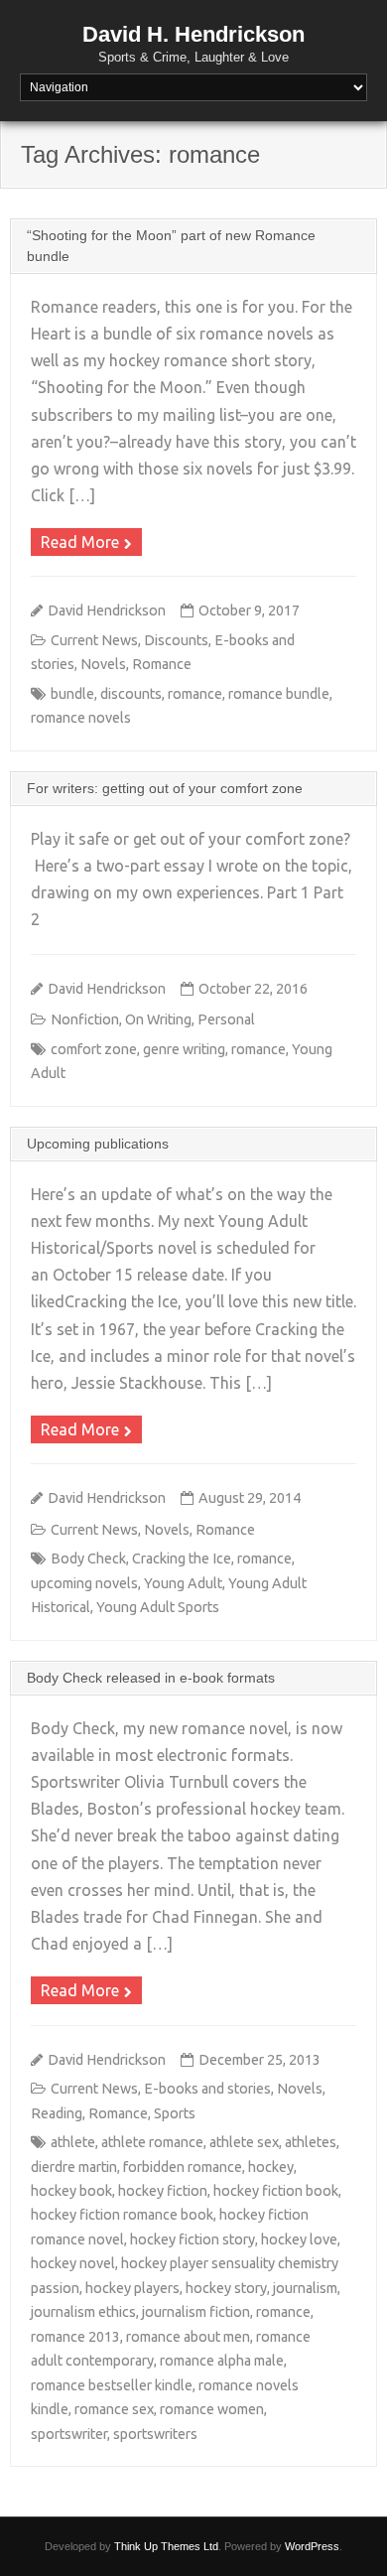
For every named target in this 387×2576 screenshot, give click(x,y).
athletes (311, 2142)
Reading (57, 2113)
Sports (175, 2113)
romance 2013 (75, 2337)
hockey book (71, 2191)
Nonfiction (85, 1019)
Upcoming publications (98, 1144)
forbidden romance (183, 2167)
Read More (80, 542)
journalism (305, 2288)
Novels (103, 664)
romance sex (114, 2409)
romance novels (81, 718)
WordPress (312, 2546)
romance (195, 694)
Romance (162, 664)
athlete (73, 2142)
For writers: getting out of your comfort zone (165, 788)
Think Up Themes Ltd (166, 2546)
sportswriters (155, 2434)
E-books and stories (207, 2089)
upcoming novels (84, 1583)
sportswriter (69, 2434)
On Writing (158, 1019)
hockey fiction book (276, 2191)
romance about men (188, 2337)
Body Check (88, 1559)
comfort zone (94, 1049)
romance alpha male (222, 2361)
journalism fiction (196, 2312)
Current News (94, 640)
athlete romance (152, 2142)
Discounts (176, 640)
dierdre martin (74, 2167)
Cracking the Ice (182, 1559)
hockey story (226, 2288)
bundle (72, 694)
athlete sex (244, 2142)
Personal (226, 1019)
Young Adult (183, 1583)
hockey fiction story (193, 2239)
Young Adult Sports (158, 1607)
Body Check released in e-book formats (151, 1678)
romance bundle (279, 694)
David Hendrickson (107, 610)
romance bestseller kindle (112, 2385)
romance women (212, 2409)
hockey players (132, 2288)
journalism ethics (83, 2312)
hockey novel (73, 2263)
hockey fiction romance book (122, 2215)
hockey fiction (163, 2191)
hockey (271, 2167)
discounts (131, 694)
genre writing (184, 1049)
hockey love (299, 2239)
